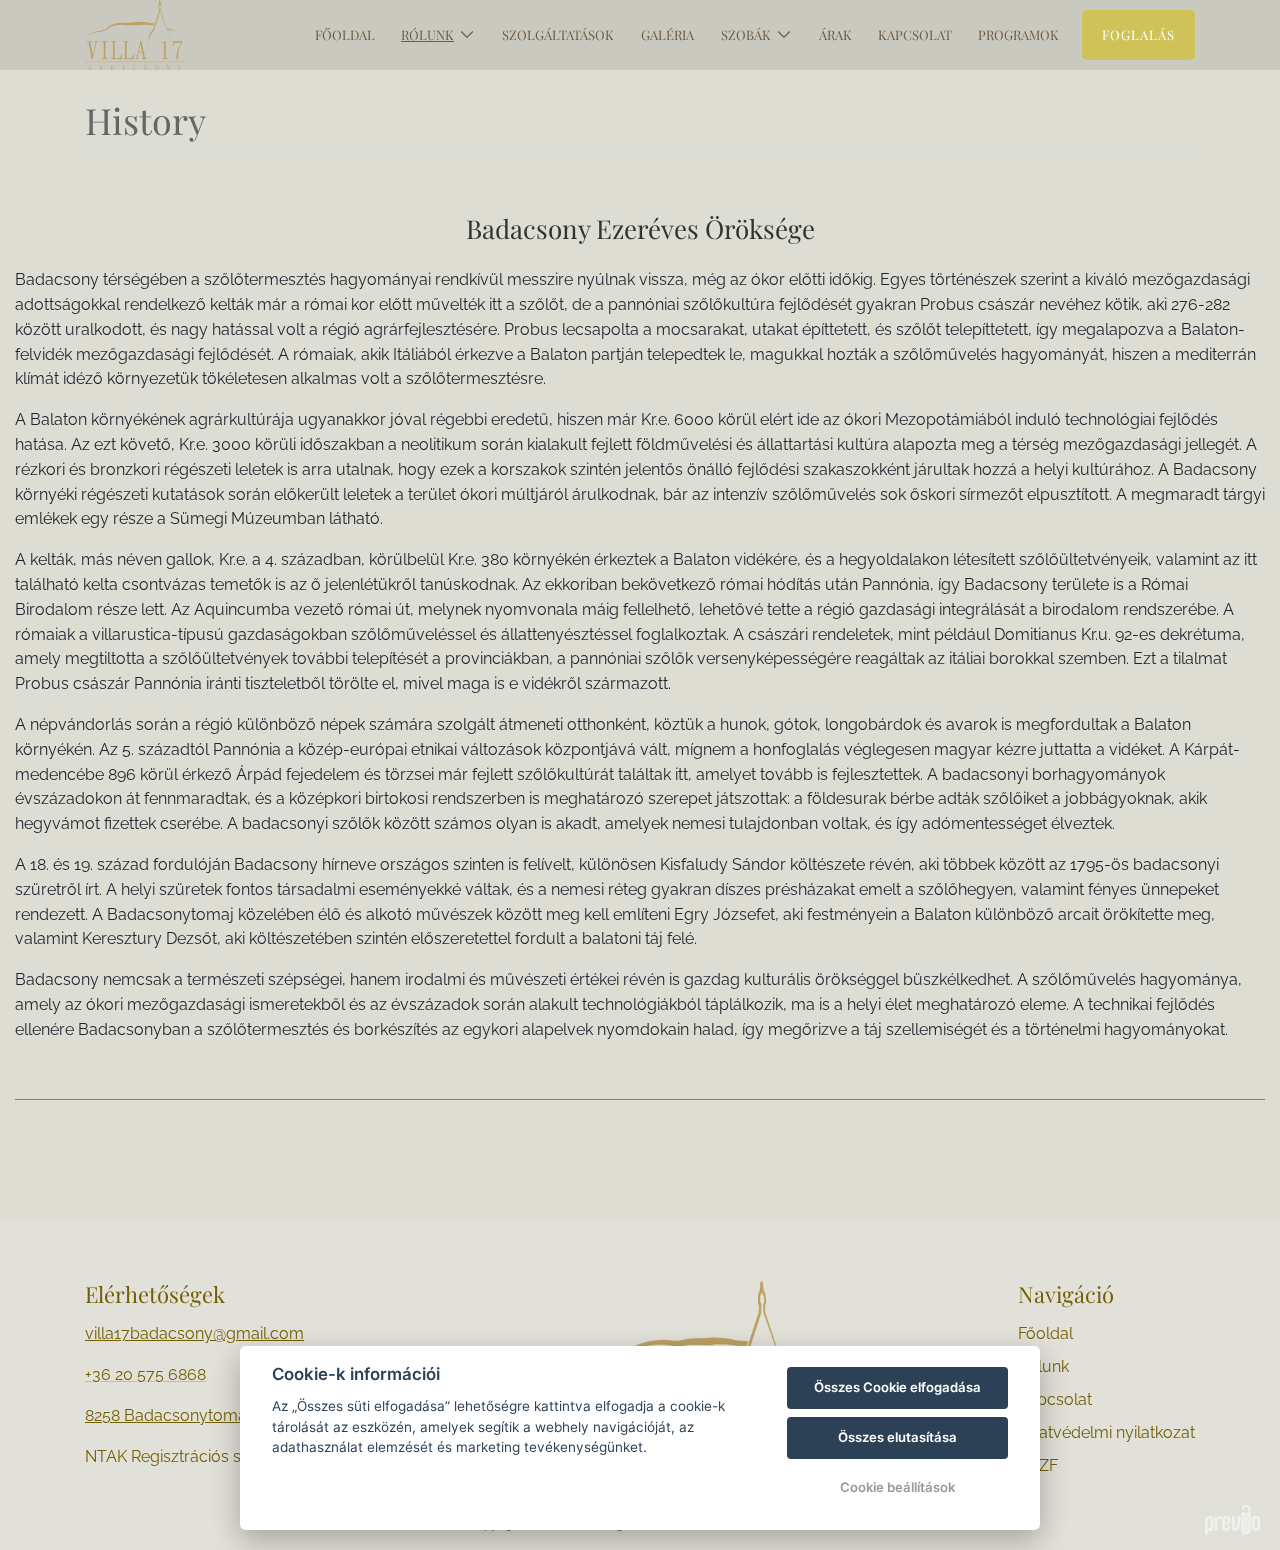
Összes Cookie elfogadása (897, 1387)
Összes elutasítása (897, 1437)
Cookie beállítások (897, 1487)
